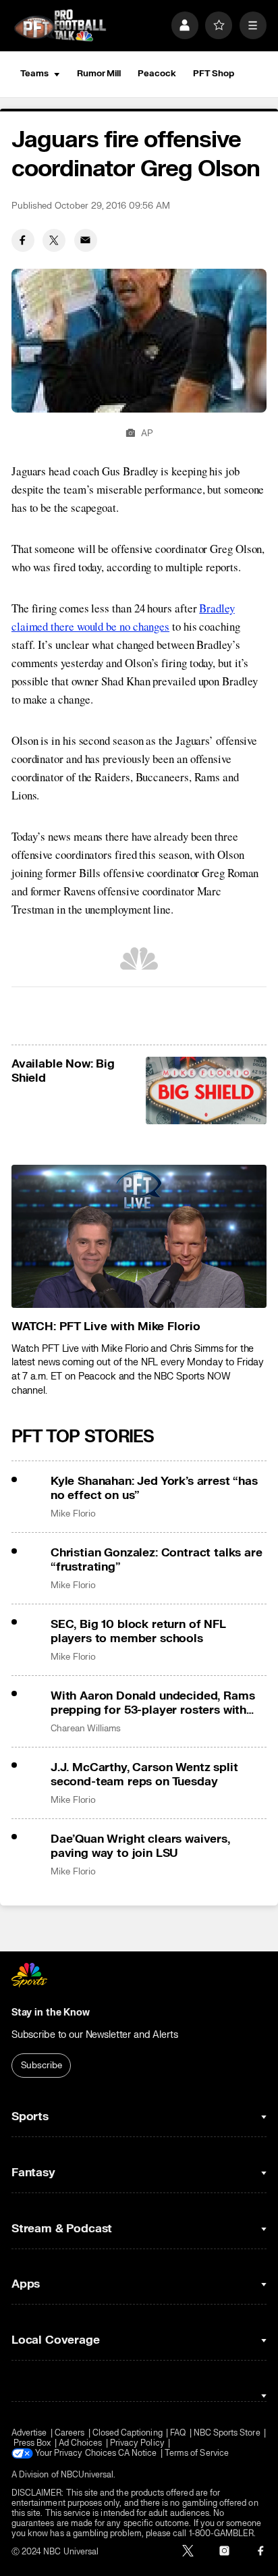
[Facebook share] (23, 240)
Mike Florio (73, 1514)
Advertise (29, 2433)
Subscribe (41, 2066)
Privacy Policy (137, 2443)
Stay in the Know (51, 2013)
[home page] (60, 26)
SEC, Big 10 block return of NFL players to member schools (138, 1631)
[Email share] (86, 240)
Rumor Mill (99, 74)
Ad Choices (81, 2443)
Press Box (32, 2443)
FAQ (178, 2433)
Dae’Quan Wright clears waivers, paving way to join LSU (140, 1846)
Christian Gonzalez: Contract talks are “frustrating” (157, 1560)
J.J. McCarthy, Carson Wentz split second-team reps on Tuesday (144, 1775)
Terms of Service (197, 2453)
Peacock (157, 74)
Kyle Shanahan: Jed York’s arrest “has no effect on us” (154, 1488)
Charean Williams (86, 1729)
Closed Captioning (128, 2433)
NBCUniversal (87, 2475)
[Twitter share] (54, 240)
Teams (34, 74)
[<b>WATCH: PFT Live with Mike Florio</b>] (139, 1237)
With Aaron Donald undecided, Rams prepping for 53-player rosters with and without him (152, 1703)
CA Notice (138, 2453)
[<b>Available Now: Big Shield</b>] (206, 1091)
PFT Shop (214, 74)
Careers (69, 2433)
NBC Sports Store (227, 2433)
